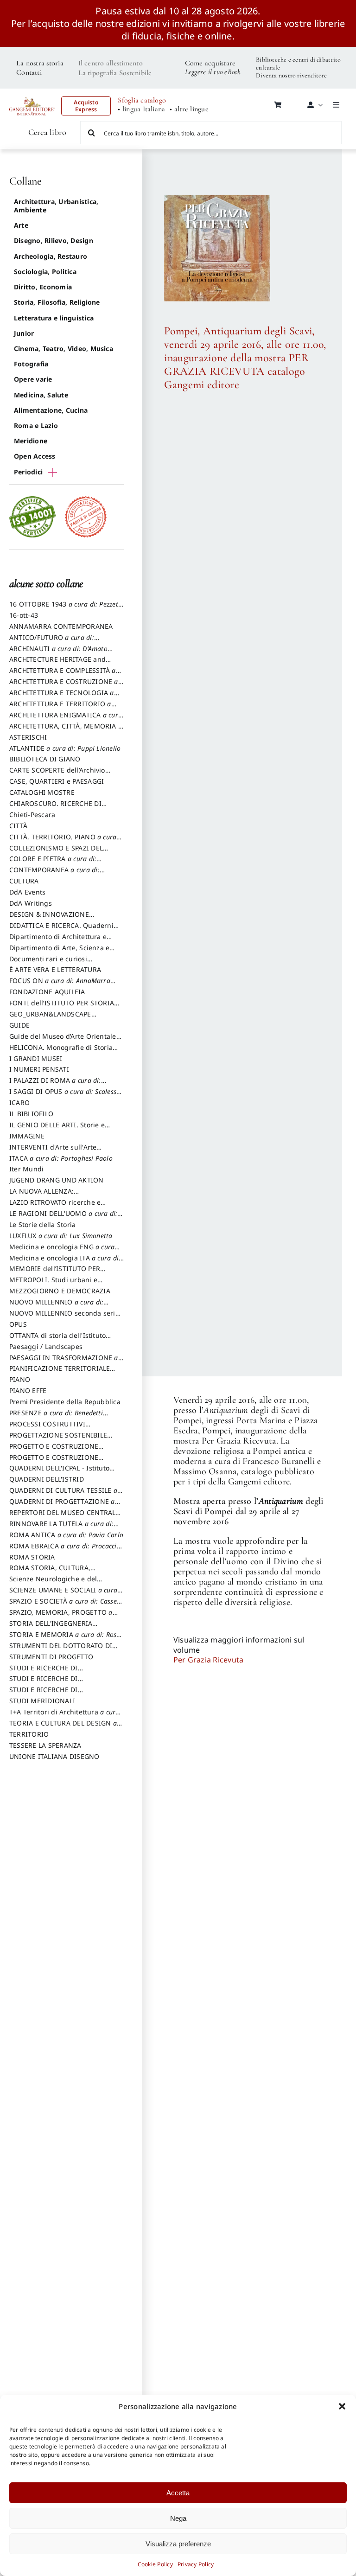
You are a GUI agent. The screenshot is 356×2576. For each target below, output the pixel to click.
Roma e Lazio (36, 425)
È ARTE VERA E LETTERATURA (55, 969)
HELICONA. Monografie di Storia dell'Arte (61, 1052)
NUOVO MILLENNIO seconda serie (64, 1317)
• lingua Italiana (141, 109)
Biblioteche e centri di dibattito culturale (298, 64)
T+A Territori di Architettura (64, 1716)
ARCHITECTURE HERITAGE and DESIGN (57, 664)
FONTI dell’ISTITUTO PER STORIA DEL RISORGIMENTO (62, 1007)
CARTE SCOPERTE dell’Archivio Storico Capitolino (57, 774)
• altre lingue (189, 109)
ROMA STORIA (32, 1557)
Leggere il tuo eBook (213, 72)
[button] (342, 2406)
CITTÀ (18, 826)
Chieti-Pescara (32, 815)
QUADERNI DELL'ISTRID (47, 1479)
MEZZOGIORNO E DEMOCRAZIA (60, 1291)
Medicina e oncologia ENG (62, 1251)
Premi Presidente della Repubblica (65, 1402)
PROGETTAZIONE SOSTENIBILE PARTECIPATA (58, 1439)
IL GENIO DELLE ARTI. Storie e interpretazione (57, 1129)
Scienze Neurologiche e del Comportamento (53, 1583)
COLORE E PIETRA (53, 863)
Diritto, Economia (43, 287)
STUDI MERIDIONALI (42, 1701)
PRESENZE (56, 1417)
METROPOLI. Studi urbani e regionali (53, 1284)
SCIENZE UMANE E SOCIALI (63, 1594)
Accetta (178, 2493)
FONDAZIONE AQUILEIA (47, 992)
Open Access (35, 456)
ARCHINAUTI (58, 653)
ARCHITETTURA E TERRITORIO (60, 708)
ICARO (19, 1103)
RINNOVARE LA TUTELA (61, 1528)
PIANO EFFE (28, 1390)
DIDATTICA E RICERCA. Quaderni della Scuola (61, 930)
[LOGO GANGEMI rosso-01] (32, 95)
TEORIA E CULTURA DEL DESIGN (63, 1727)
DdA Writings (31, 903)
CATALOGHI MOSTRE (42, 792)
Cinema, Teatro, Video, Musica (64, 348)
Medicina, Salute (41, 395)
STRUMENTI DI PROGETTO (51, 1657)
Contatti (29, 72)
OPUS (18, 1324)
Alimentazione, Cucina (51, 410)
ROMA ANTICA (66, 1535)
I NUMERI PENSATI (39, 1069)
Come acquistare (210, 63)
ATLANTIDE (65, 748)
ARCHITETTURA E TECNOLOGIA (62, 697)
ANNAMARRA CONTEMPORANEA (61, 626)
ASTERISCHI (28, 737)
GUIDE (19, 1025)
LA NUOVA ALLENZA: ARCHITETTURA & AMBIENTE (55, 1195)
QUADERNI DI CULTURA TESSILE (63, 1495)
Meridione (31, 441)
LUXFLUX (61, 1236)
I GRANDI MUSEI (36, 1058)
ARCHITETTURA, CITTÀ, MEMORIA (66, 730)
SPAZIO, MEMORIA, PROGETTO (61, 1617)
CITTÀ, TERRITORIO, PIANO (63, 841)
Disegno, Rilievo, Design (54, 240)
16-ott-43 (24, 615)
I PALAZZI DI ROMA (55, 1085)
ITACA (61, 1158)
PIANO (20, 1379)
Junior (24, 333)
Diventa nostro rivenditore (291, 75)
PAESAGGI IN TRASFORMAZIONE (64, 1362)
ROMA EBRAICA (65, 1550)
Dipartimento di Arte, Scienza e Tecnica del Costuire (59, 952)
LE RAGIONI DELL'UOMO (63, 1218)
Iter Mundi (26, 1169)
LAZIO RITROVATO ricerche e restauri (55, 1207)
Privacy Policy (196, 2564)
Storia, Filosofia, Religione (57, 302)
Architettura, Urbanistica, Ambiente (56, 206)
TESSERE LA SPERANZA (45, 1745)
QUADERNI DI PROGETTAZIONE (62, 1506)
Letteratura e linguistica (54, 318)
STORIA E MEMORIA (65, 1639)
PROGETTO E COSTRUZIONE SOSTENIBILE (54, 1462)
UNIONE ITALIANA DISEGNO (54, 1756)
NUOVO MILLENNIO (56, 1306)
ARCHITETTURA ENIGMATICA (66, 719)
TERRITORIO (29, 1734)
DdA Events (27, 892)
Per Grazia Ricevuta (209, 1660)
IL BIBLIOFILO (31, 1114)
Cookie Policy (155, 2564)
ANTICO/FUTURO (52, 642)
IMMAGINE (27, 1136)
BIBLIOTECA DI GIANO (45, 759)
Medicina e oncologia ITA (65, 1262)
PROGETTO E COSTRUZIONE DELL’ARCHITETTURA (54, 1451)
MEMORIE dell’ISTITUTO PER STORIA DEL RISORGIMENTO (55, 1273)
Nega (178, 2518)
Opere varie (33, 379)
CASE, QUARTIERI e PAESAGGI (57, 781)
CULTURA (24, 881)
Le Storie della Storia (42, 1224)
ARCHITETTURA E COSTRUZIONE (64, 686)
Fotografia (31, 364)
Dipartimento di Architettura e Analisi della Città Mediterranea (60, 941)
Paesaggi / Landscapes (46, 1346)
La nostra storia (40, 63)
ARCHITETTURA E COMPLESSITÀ (63, 675)
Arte (21, 225)
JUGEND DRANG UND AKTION (57, 1180)
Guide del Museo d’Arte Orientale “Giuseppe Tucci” (63, 1041)
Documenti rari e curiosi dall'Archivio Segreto (48, 963)
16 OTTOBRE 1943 (66, 608)
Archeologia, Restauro (51, 256)
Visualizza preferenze (178, 2544)
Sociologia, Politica (45, 272)
